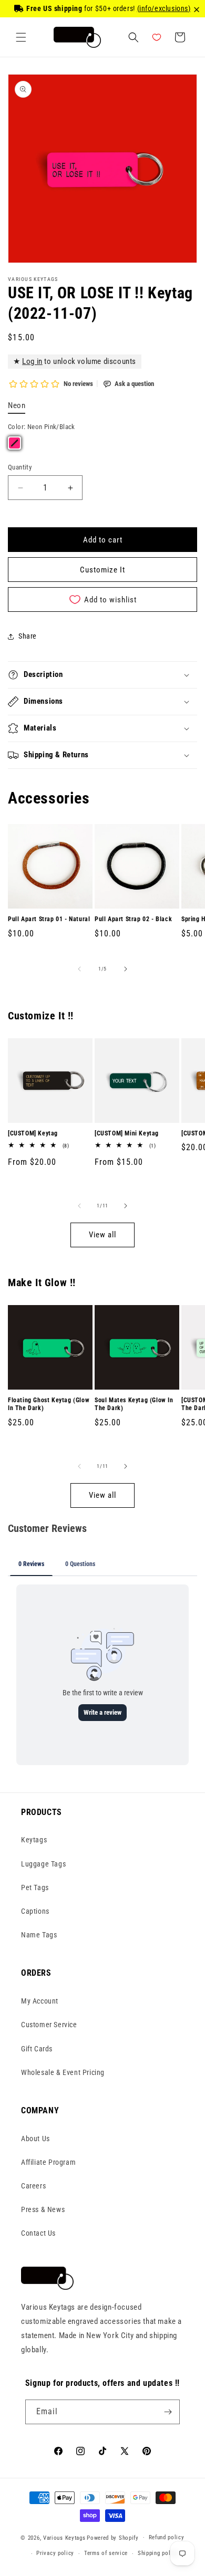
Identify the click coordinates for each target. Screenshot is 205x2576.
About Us (35, 2139)
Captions (35, 1911)
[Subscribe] (168, 2412)
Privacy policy (55, 2553)
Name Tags (39, 1935)
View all (102, 1235)
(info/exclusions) (164, 8)
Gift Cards (37, 2049)
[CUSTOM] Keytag (33, 1133)
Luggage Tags (43, 1864)
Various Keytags (64, 2537)
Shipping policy (158, 2553)
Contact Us (38, 2233)
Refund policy (167, 2537)
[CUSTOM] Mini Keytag (127, 1133)
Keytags (34, 1840)
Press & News (43, 2209)
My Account (40, 2001)
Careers (33, 2186)
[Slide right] (126, 969)
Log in (32, 361)
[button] (21, 37)
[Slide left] (79, 969)
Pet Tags (35, 1887)
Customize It (102, 570)
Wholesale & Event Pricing (63, 2072)
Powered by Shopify (113, 2537)
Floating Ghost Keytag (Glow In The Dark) (49, 1404)
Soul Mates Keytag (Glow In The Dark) (134, 1404)
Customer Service (49, 2025)
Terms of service (106, 2553)
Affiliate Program (48, 2162)
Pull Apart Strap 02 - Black (133, 919)
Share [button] (28, 636)
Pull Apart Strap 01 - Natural (49, 919)
